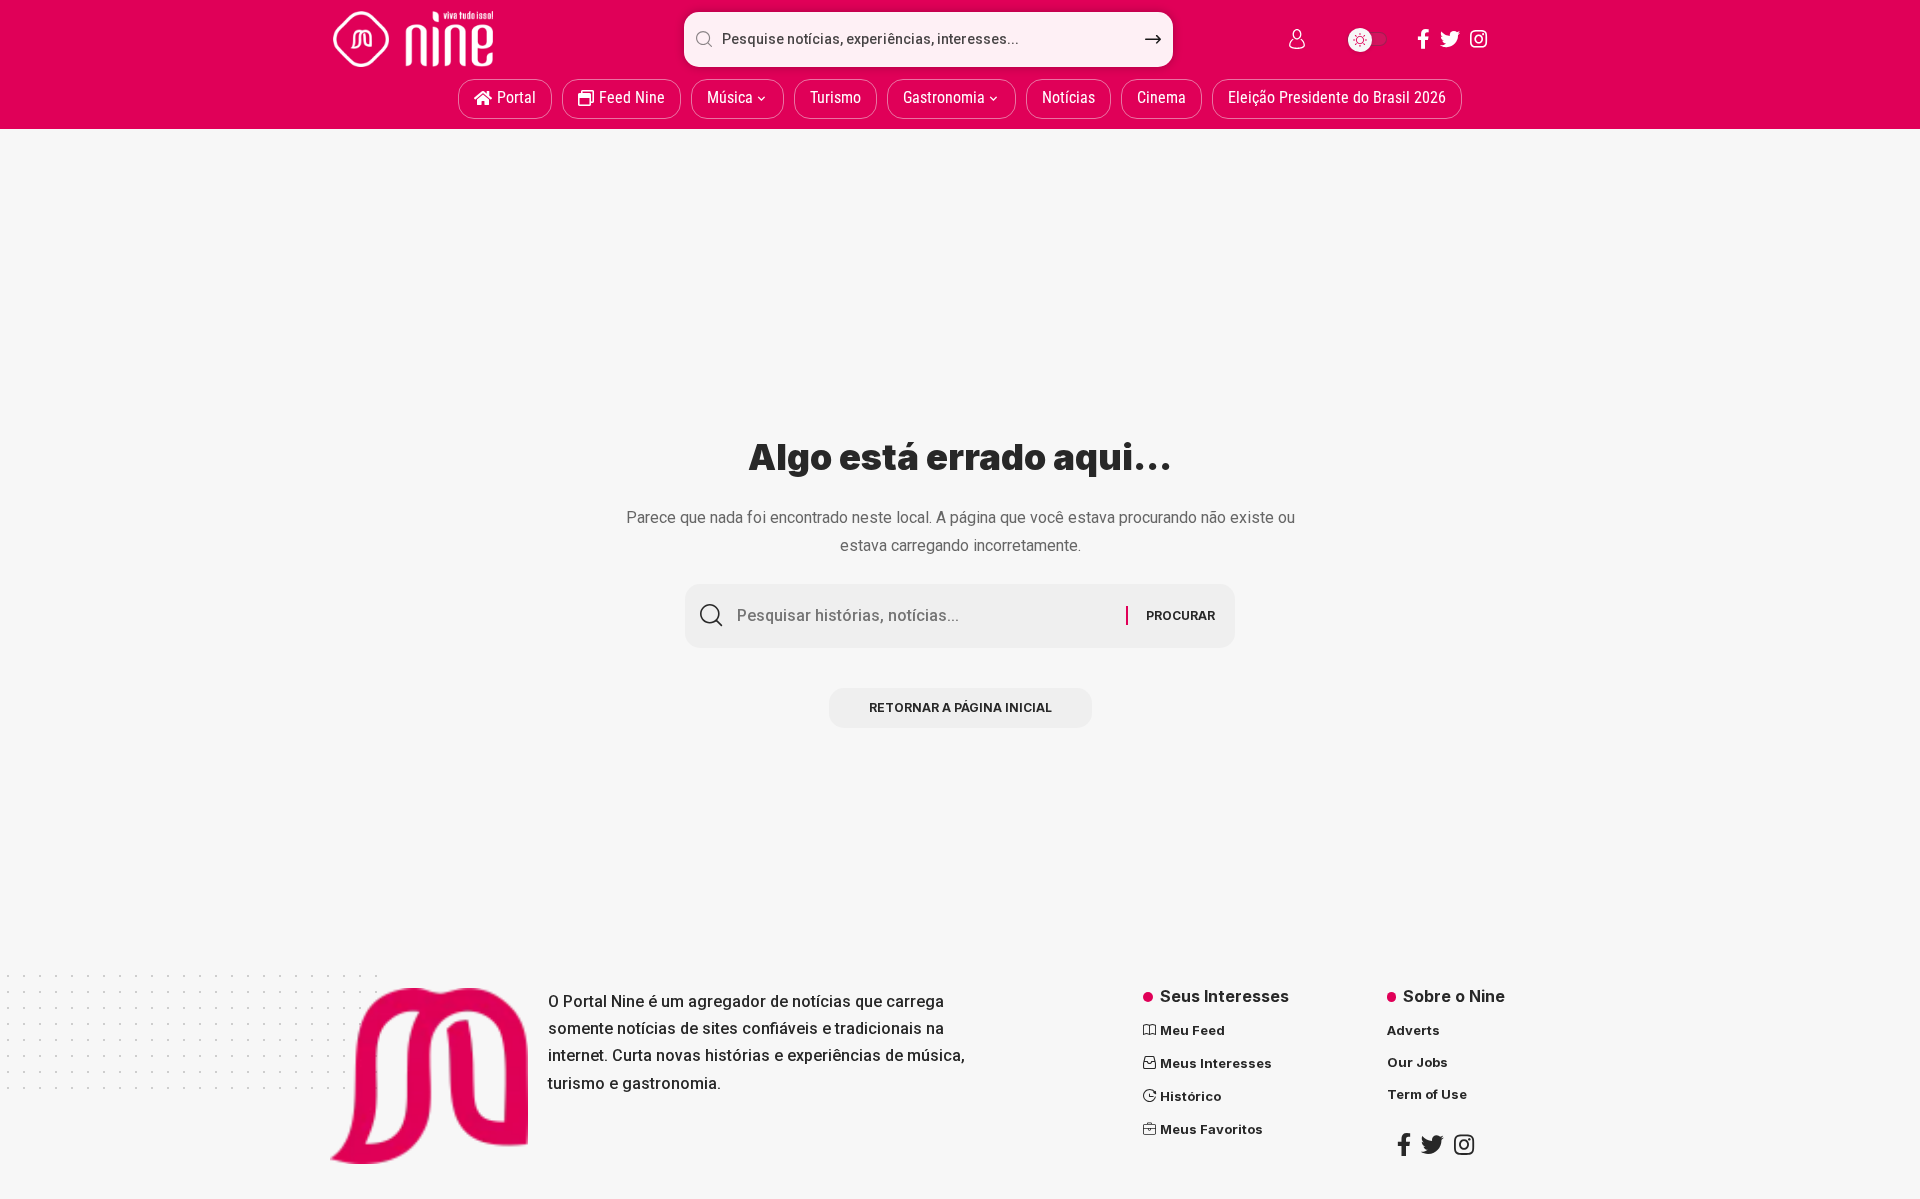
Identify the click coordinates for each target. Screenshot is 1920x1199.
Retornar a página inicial (960, 707)
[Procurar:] (924, 616)
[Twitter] (1450, 39)
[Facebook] (1423, 39)
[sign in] (1297, 39)
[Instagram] (1479, 39)
